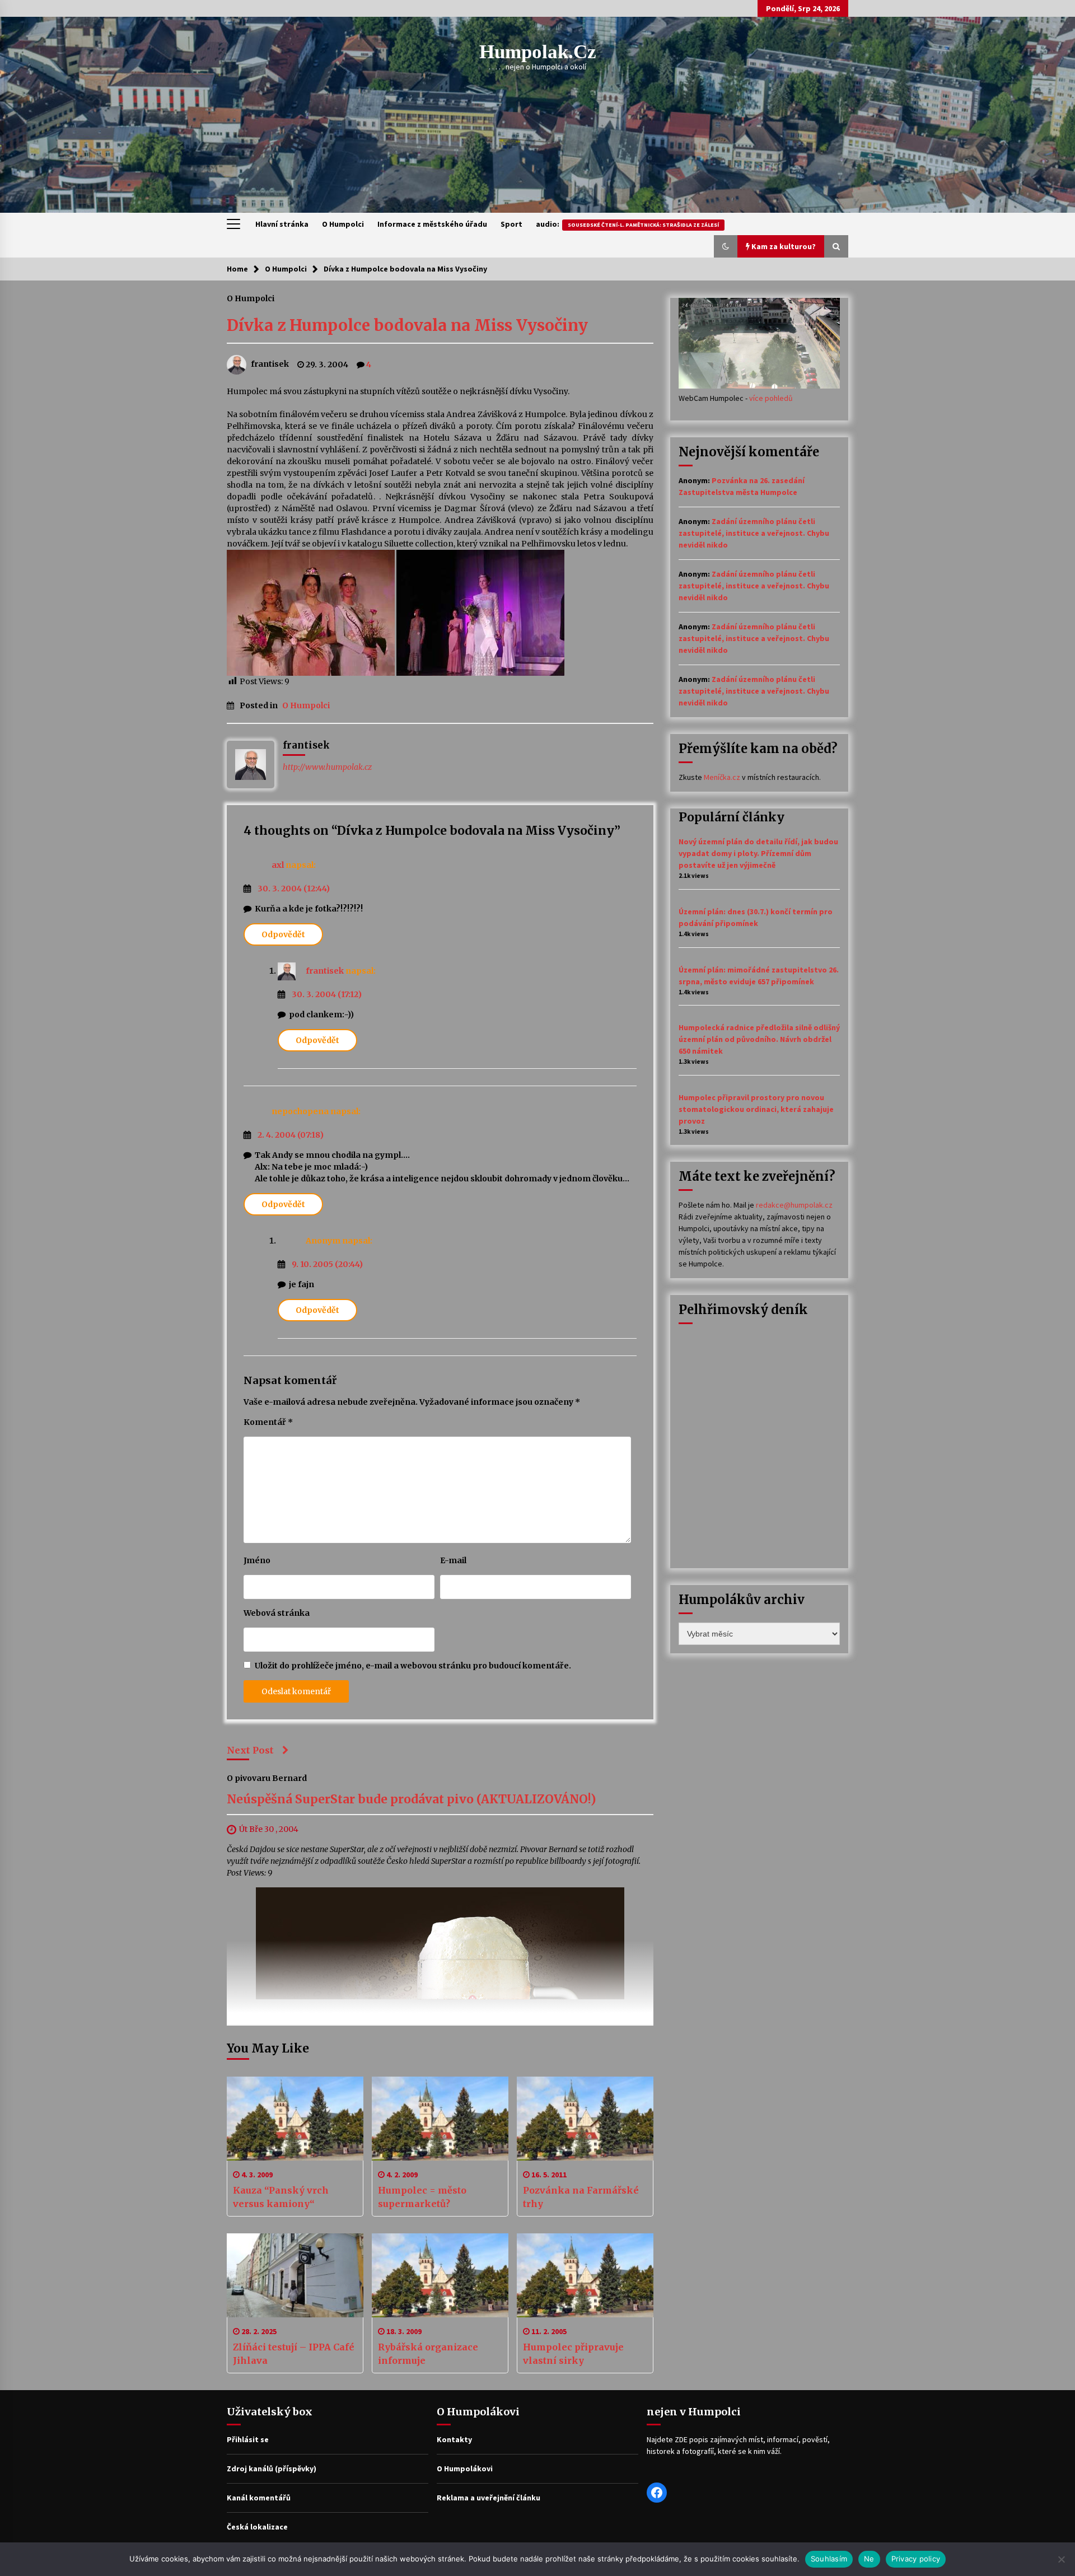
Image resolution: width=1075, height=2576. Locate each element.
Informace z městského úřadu (432, 224)
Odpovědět (283, 934)
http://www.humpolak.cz (327, 767)
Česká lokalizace (257, 2527)
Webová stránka (277, 1613)
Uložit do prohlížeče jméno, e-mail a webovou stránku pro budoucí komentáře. (413, 1666)
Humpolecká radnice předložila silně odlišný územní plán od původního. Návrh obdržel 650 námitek (759, 1039)
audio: (627, 224)
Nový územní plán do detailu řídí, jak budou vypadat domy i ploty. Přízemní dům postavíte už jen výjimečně (758, 853)
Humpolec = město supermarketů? (422, 2197)
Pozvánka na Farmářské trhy (581, 2197)
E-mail (453, 1560)
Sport (511, 224)
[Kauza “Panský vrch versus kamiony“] (295, 2119)
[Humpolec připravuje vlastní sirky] (585, 2275)
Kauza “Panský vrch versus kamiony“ (281, 2197)
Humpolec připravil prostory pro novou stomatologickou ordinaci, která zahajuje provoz (756, 1109)
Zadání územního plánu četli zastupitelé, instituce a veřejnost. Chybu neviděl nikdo (754, 533)
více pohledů (771, 398)
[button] (726, 246)
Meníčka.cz (722, 777)
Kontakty (454, 2439)
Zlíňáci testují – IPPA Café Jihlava (294, 2354)
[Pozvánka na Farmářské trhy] (585, 2119)
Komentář (268, 1422)
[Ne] (1061, 2559)
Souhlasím (829, 2559)
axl (278, 865)
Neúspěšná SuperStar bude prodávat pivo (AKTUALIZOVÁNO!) (411, 1799)
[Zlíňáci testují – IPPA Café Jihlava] (295, 2275)
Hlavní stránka (282, 224)
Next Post (250, 1750)
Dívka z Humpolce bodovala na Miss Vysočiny (407, 325)
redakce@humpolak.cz (794, 1205)
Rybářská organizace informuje (428, 2354)
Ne (869, 2559)
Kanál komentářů (259, 2498)
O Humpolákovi (465, 2469)
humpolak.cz (538, 52)
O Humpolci (343, 224)
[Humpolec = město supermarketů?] (440, 2119)
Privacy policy (916, 2559)
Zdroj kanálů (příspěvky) (272, 2469)
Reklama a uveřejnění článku (489, 2498)
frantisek (325, 971)
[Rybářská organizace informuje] (440, 2275)
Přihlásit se (248, 2439)
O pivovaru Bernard (267, 1778)
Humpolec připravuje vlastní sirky (573, 2354)
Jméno (257, 1560)
